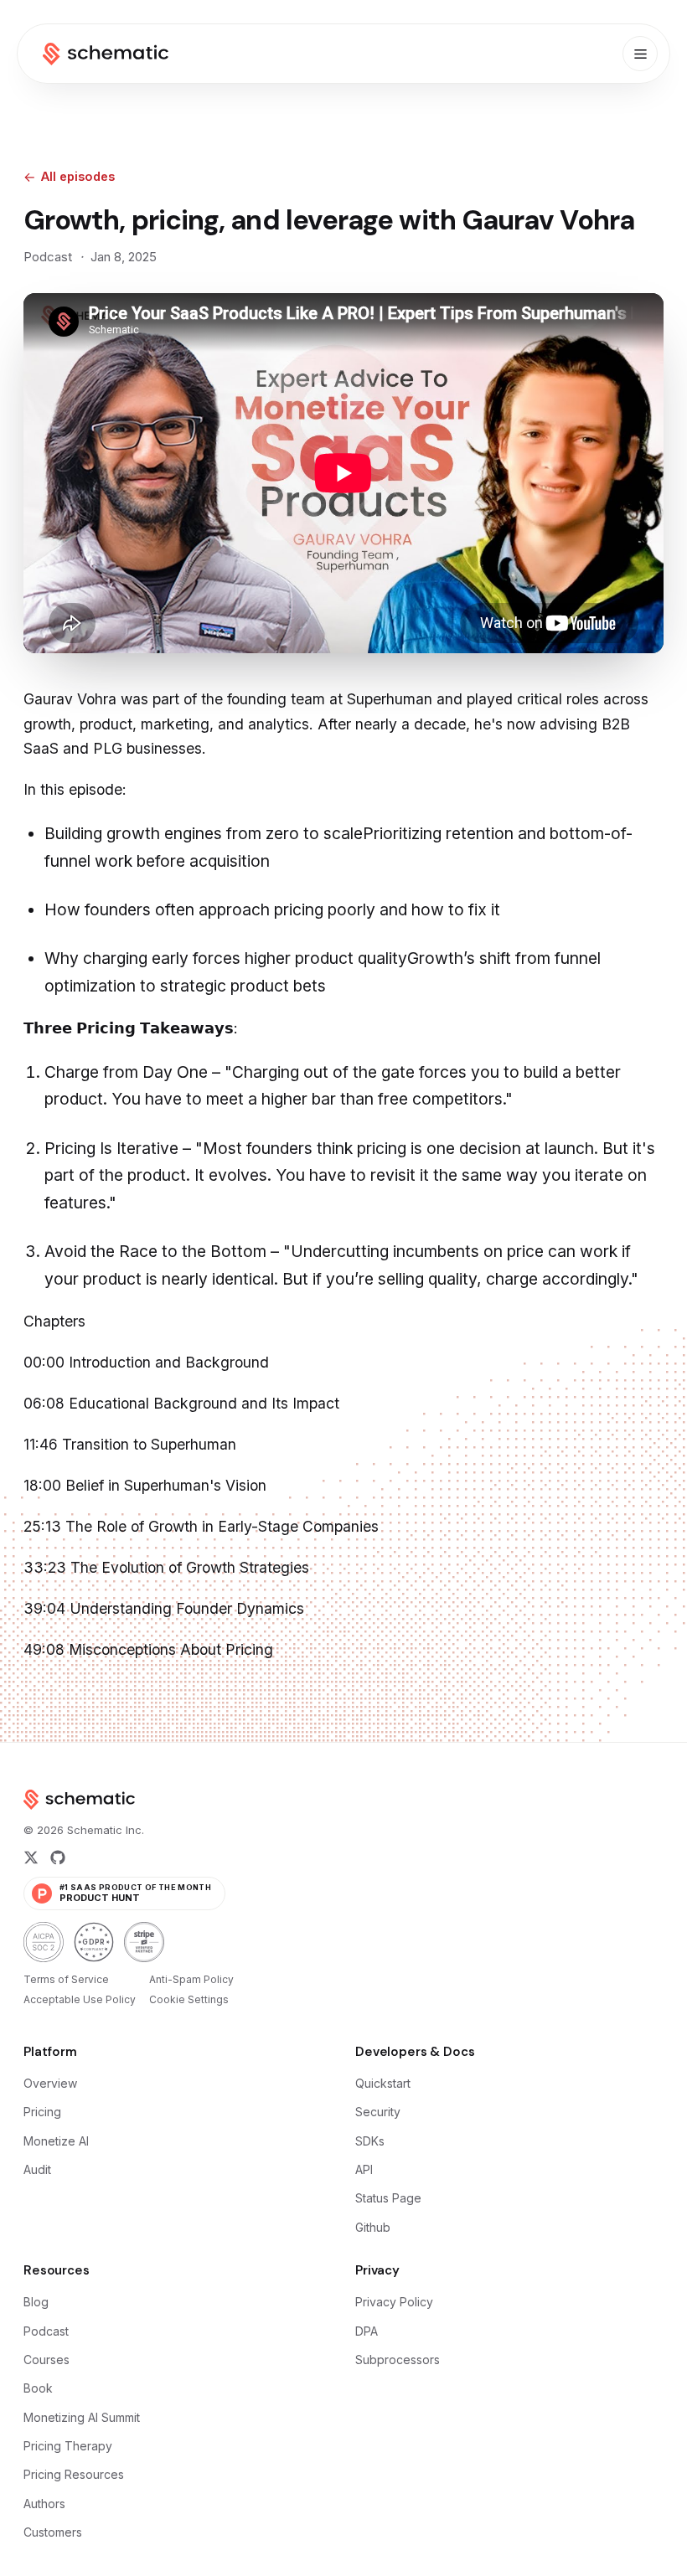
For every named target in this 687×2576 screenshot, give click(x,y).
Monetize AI (56, 2141)
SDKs (370, 2141)
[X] (31, 1857)
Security (378, 2112)
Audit (37, 2169)
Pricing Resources (74, 2474)
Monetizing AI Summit (82, 2417)
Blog (36, 2302)
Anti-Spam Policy (191, 1979)
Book (38, 2388)
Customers (53, 2532)
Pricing (42, 2112)
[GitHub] (58, 1857)
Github (373, 2227)
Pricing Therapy (68, 2446)
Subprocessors (398, 2360)
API (364, 2169)
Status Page (388, 2198)
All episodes (78, 176)
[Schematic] (106, 54)
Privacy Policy (394, 2302)
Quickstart (383, 2083)
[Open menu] (640, 54)
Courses (46, 2360)
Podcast (46, 2331)
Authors (44, 2504)
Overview (50, 2083)
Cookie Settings (189, 1999)
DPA (367, 2331)
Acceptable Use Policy (80, 1999)
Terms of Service (66, 1979)
